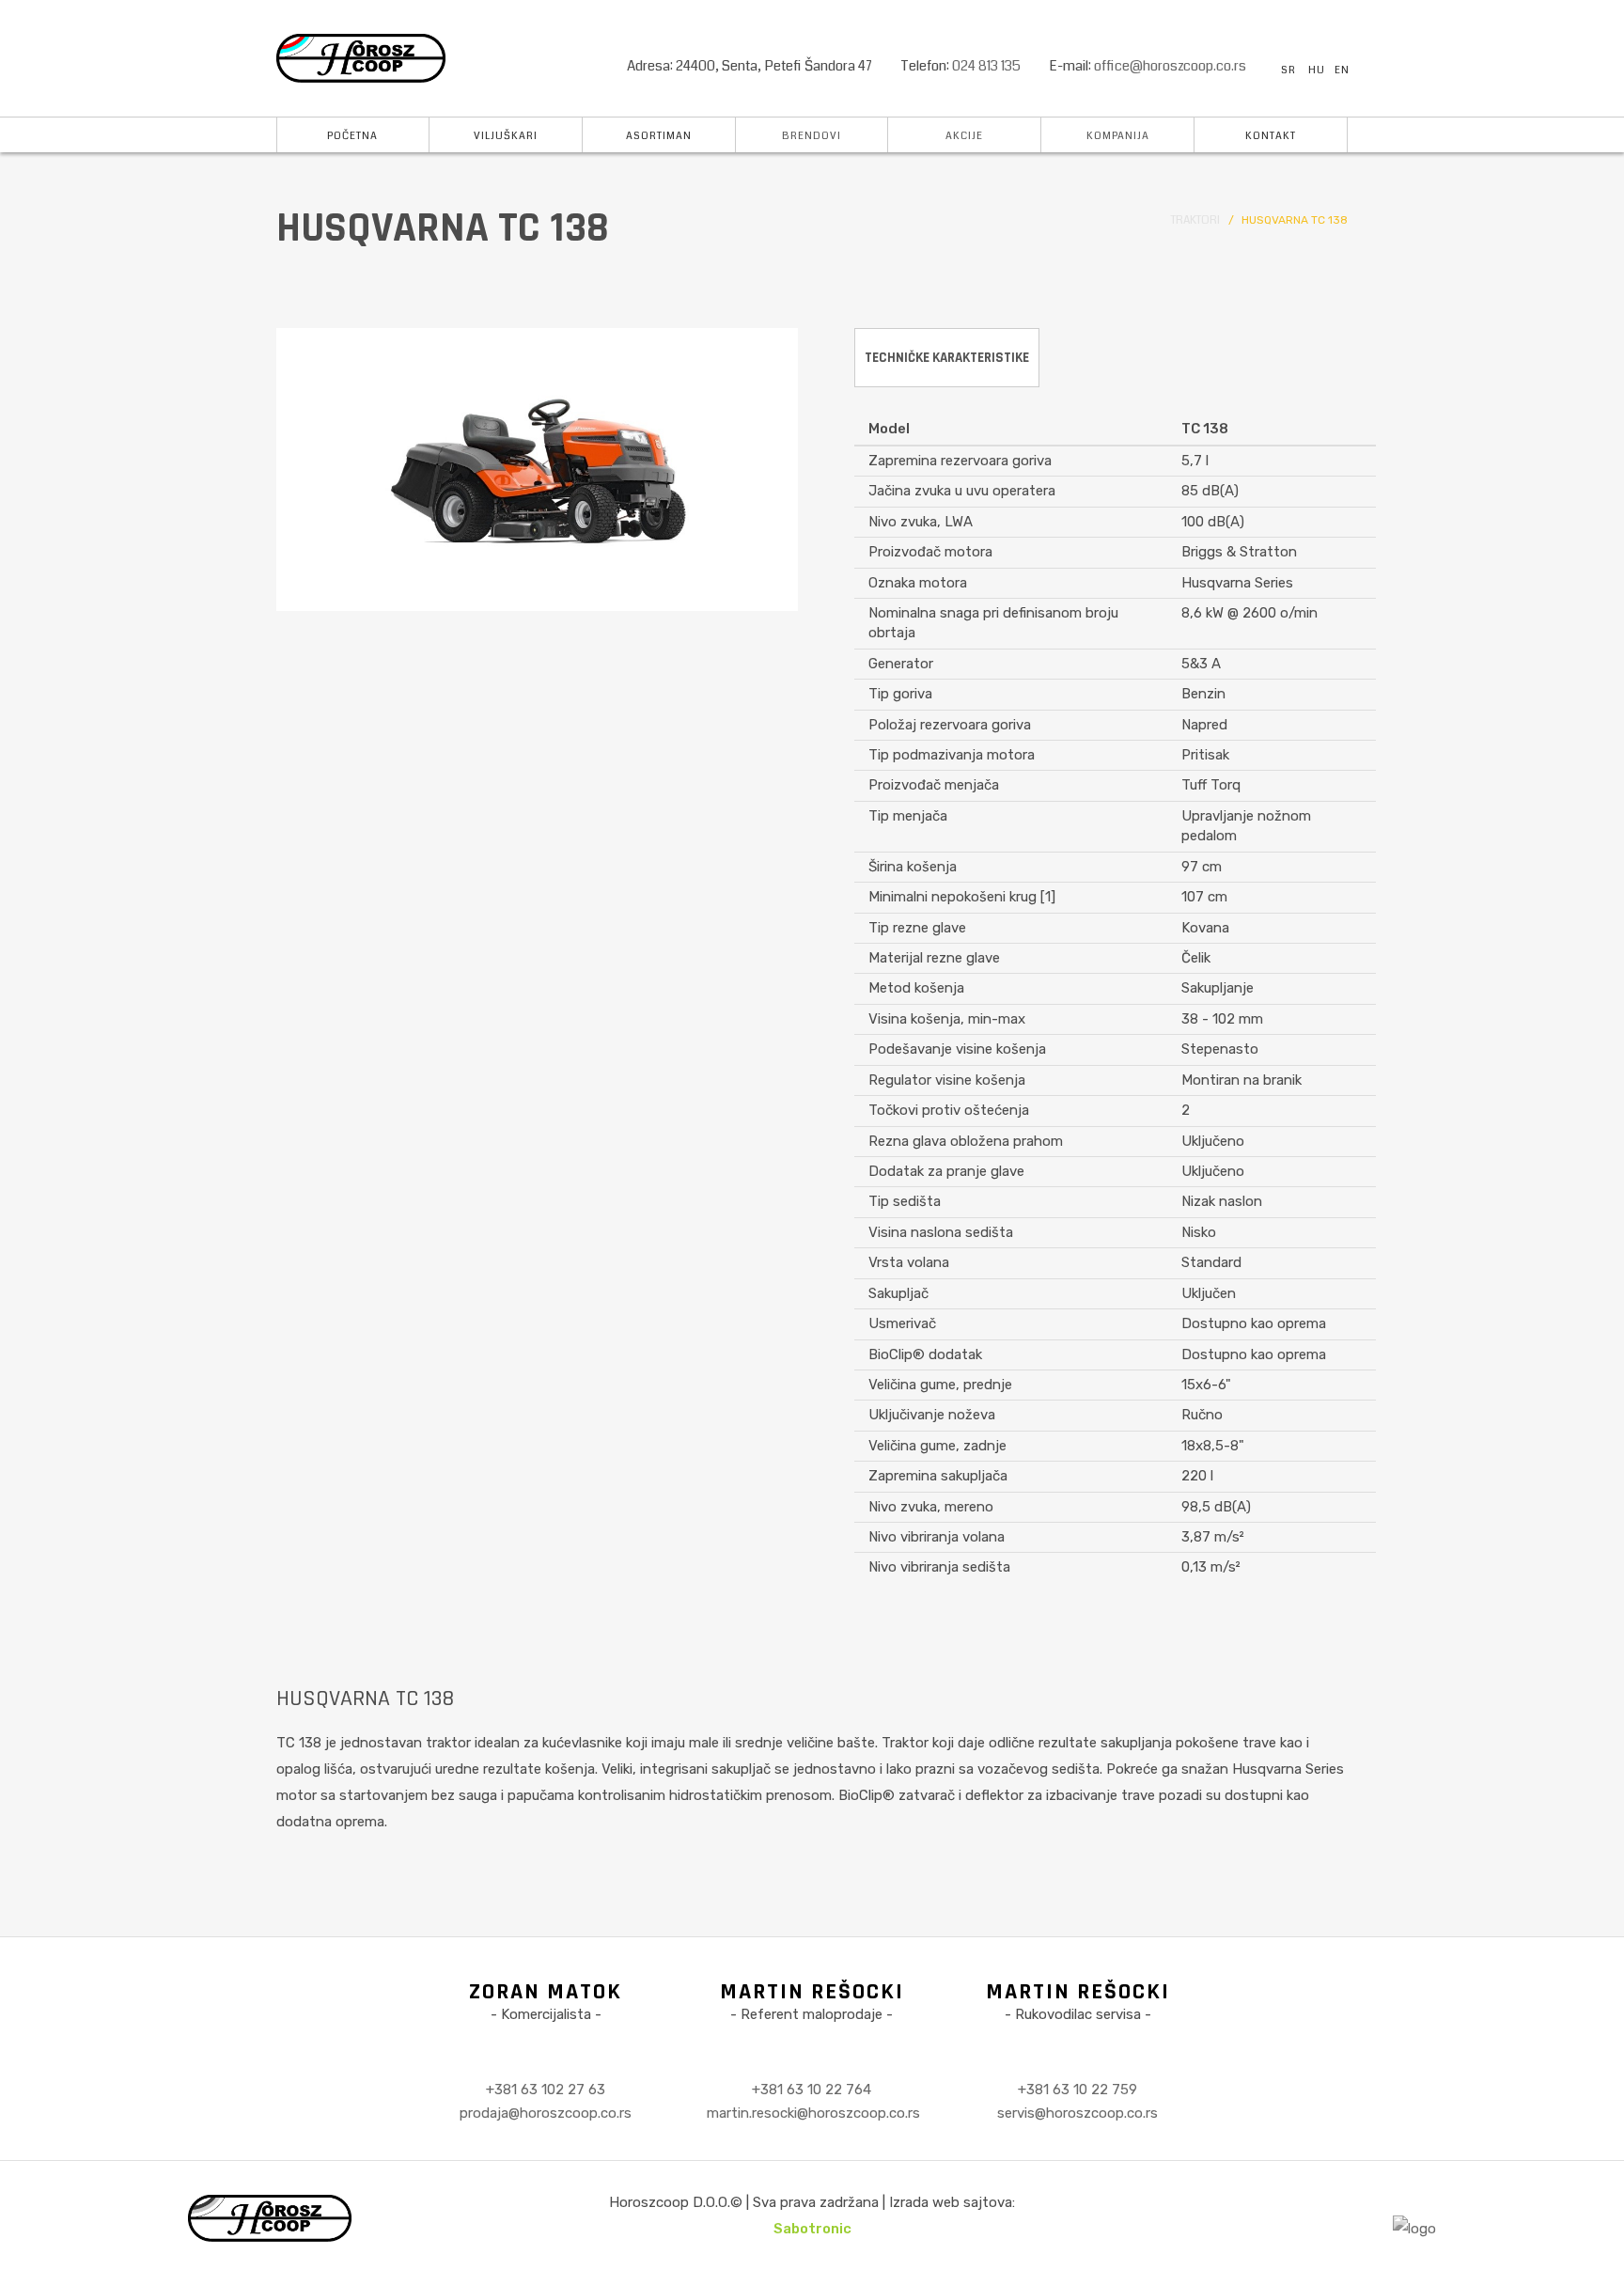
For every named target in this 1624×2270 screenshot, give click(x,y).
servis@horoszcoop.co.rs (1077, 2113)
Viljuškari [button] (506, 136)
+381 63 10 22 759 (1077, 2090)
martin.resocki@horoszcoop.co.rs (813, 2113)
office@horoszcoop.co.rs (1170, 66)
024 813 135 (986, 66)
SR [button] (1288, 70)
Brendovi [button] (812, 136)
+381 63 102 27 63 (546, 2090)
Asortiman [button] (659, 136)
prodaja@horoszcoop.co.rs (546, 2113)
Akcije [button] (964, 136)
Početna (352, 136)
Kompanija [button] (1118, 136)
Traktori (1195, 220)
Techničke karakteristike (947, 358)
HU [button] (1317, 70)
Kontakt (1271, 136)
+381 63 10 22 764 (812, 2090)
